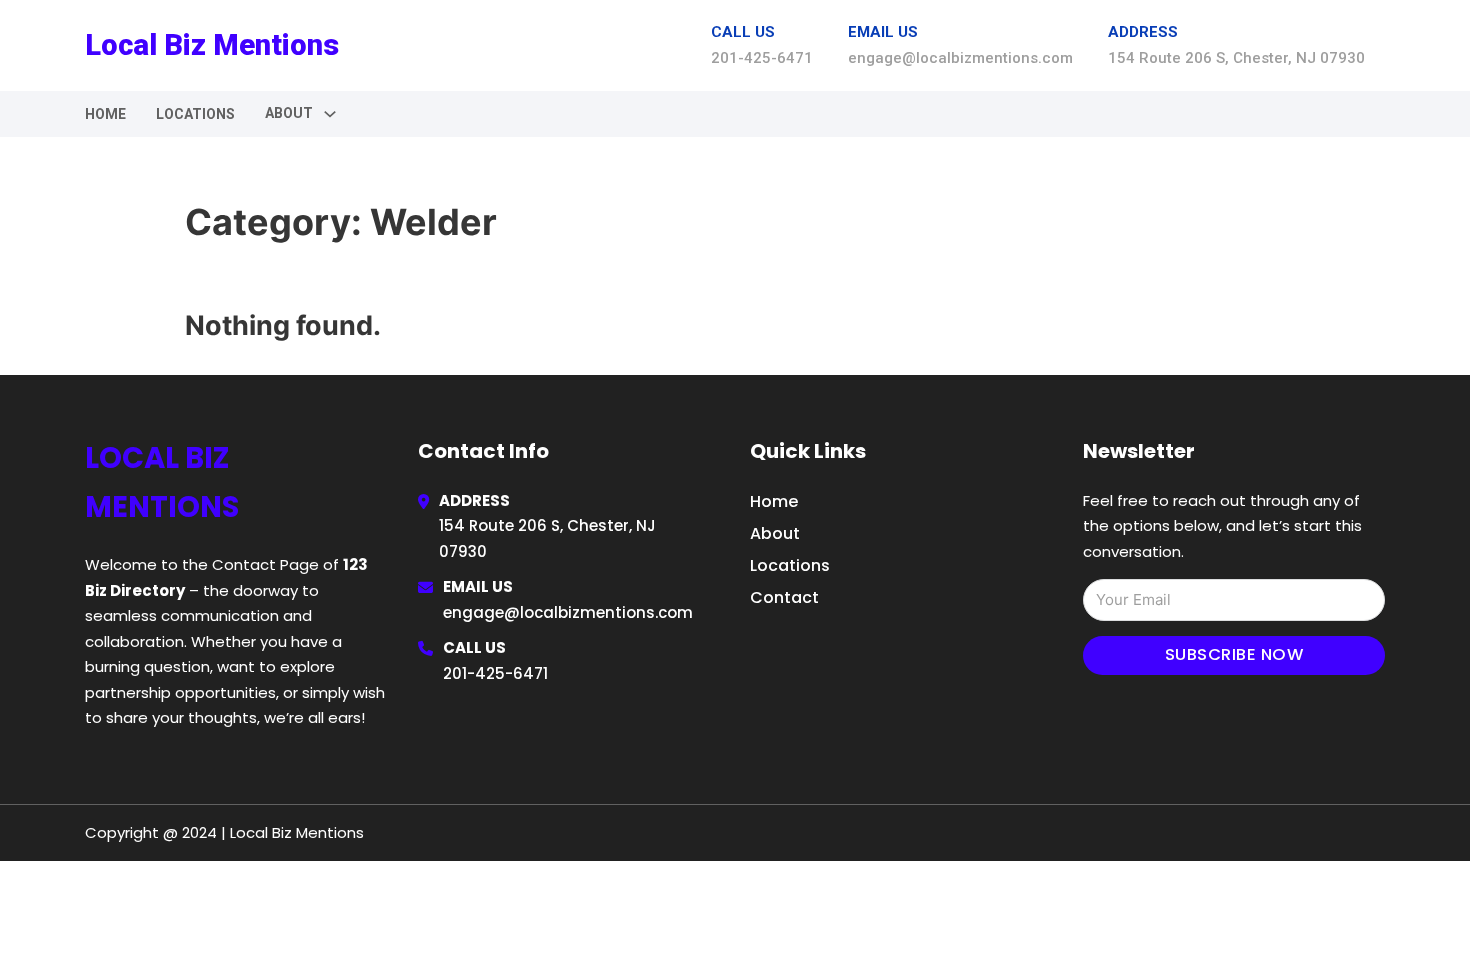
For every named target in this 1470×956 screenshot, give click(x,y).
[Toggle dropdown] (330, 114)
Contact (784, 597)
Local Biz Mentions (212, 45)
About (775, 533)
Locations (195, 114)
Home (105, 114)
